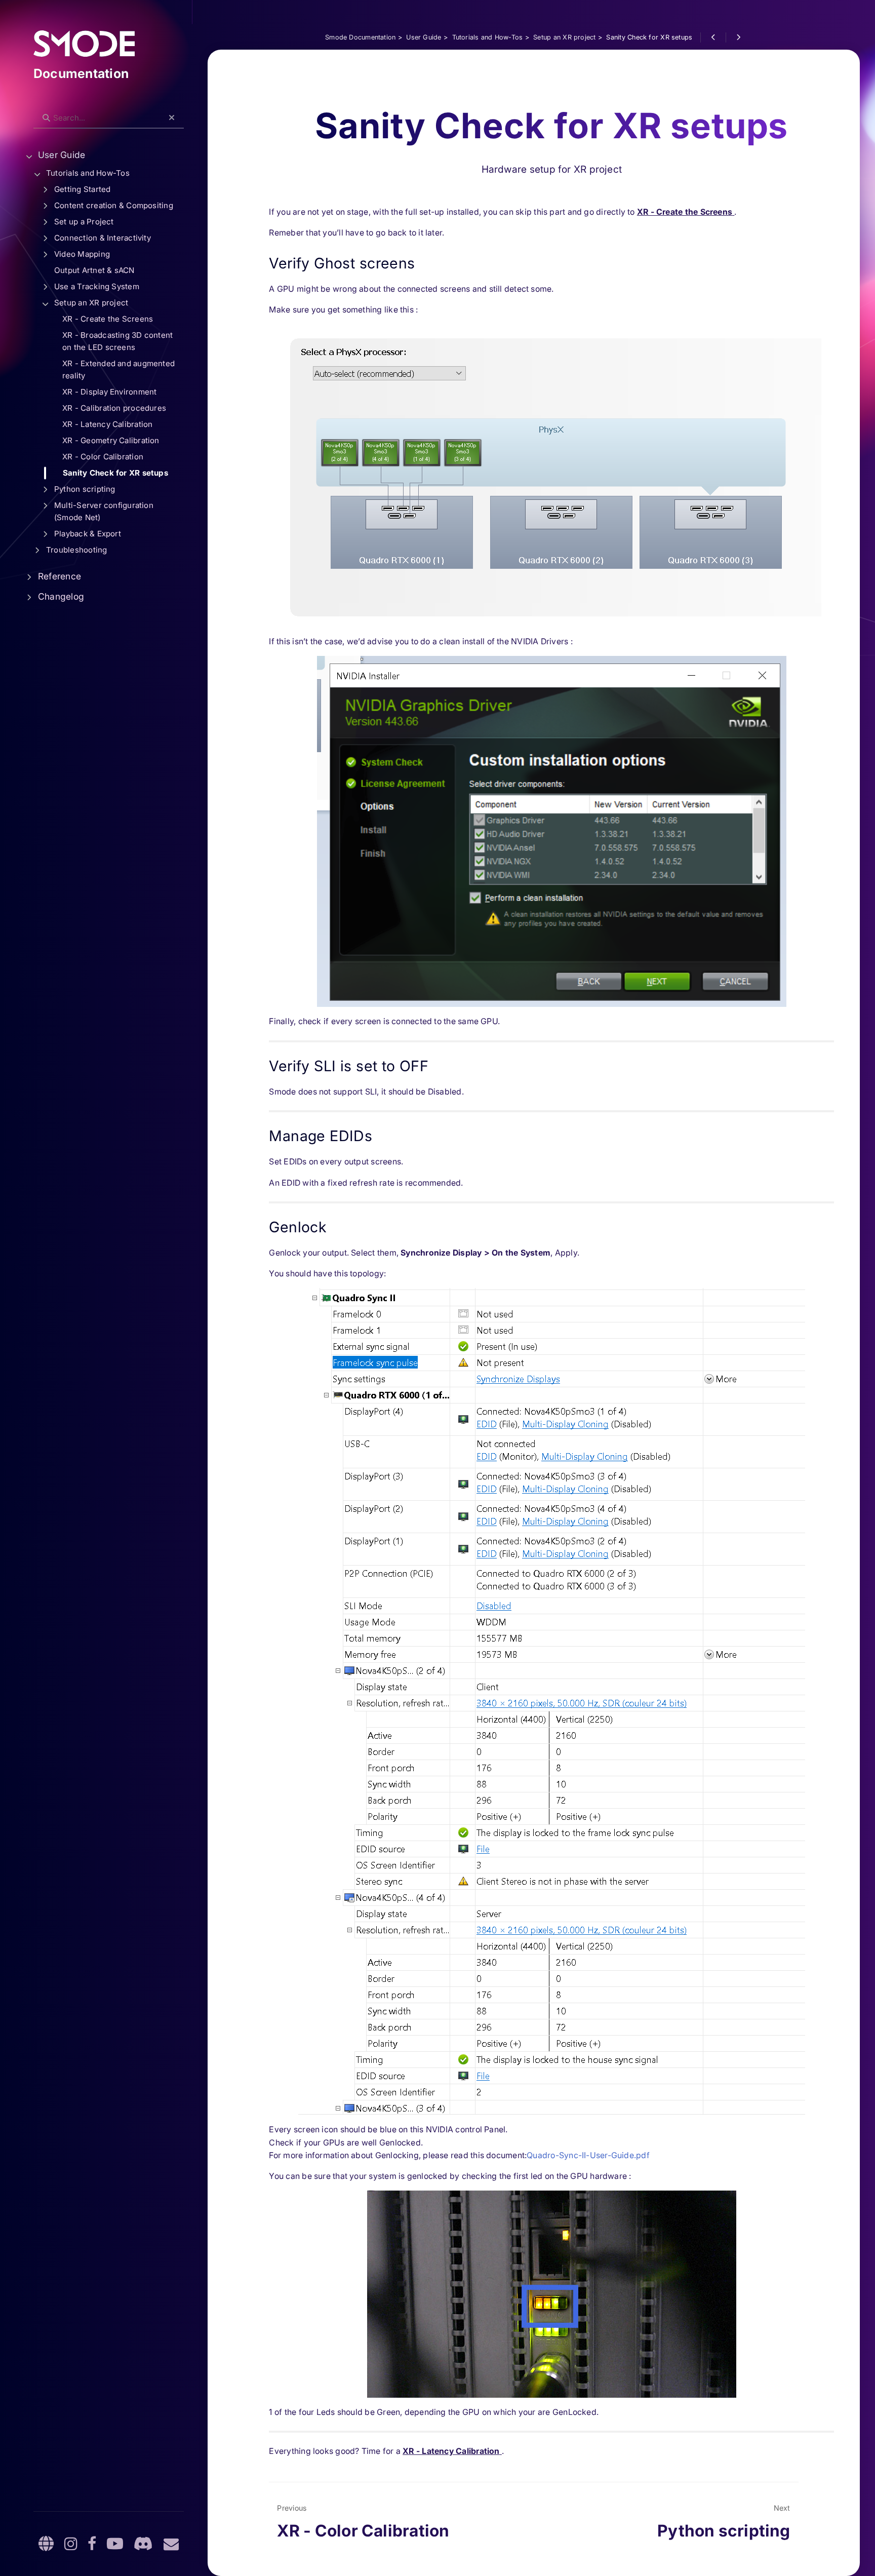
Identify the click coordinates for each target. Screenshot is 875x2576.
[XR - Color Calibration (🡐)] (713, 37)
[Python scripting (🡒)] (738, 37)
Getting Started (82, 189)
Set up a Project (84, 222)
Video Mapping (82, 254)
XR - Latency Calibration (107, 424)
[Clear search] (172, 118)
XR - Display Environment (109, 392)
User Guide (62, 155)
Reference (59, 576)
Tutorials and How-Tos (88, 173)
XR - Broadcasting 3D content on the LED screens (117, 341)
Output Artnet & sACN (94, 270)
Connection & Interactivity (103, 238)
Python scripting (85, 489)
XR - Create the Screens (108, 319)
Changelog (61, 596)
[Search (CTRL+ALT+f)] (46, 118)
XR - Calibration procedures (114, 408)
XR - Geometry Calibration (111, 440)
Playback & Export (88, 534)
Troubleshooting (76, 550)
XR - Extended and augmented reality (118, 369)
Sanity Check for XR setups (115, 473)
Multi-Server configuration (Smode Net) (104, 511)
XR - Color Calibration (103, 457)
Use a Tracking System (97, 286)
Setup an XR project (91, 303)
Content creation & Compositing (114, 205)
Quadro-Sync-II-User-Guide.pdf (588, 2155)
